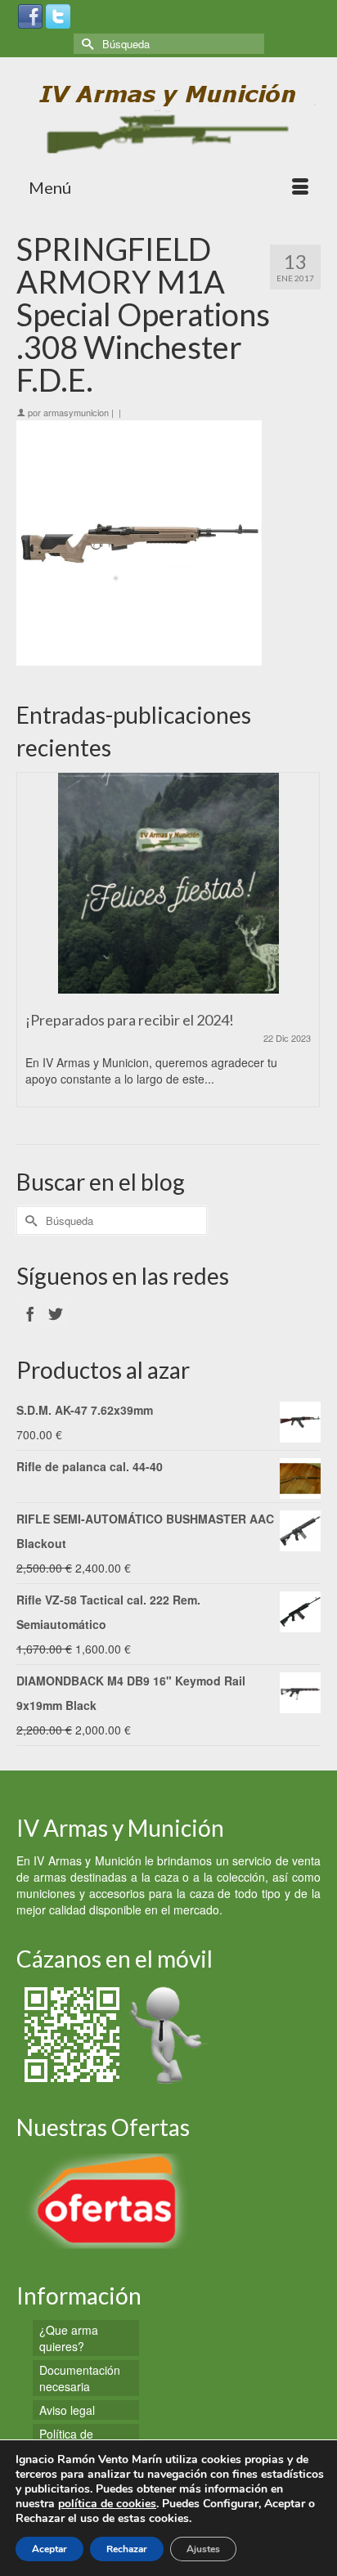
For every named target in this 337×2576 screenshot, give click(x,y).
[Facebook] (30, 15)
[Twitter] (58, 15)
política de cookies (107, 2504)
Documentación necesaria (80, 2378)
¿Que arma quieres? (69, 2338)
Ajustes (203, 2549)
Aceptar (49, 2549)
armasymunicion (76, 412)
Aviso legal (67, 2410)
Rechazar (127, 2549)
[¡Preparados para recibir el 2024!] (168, 883)
